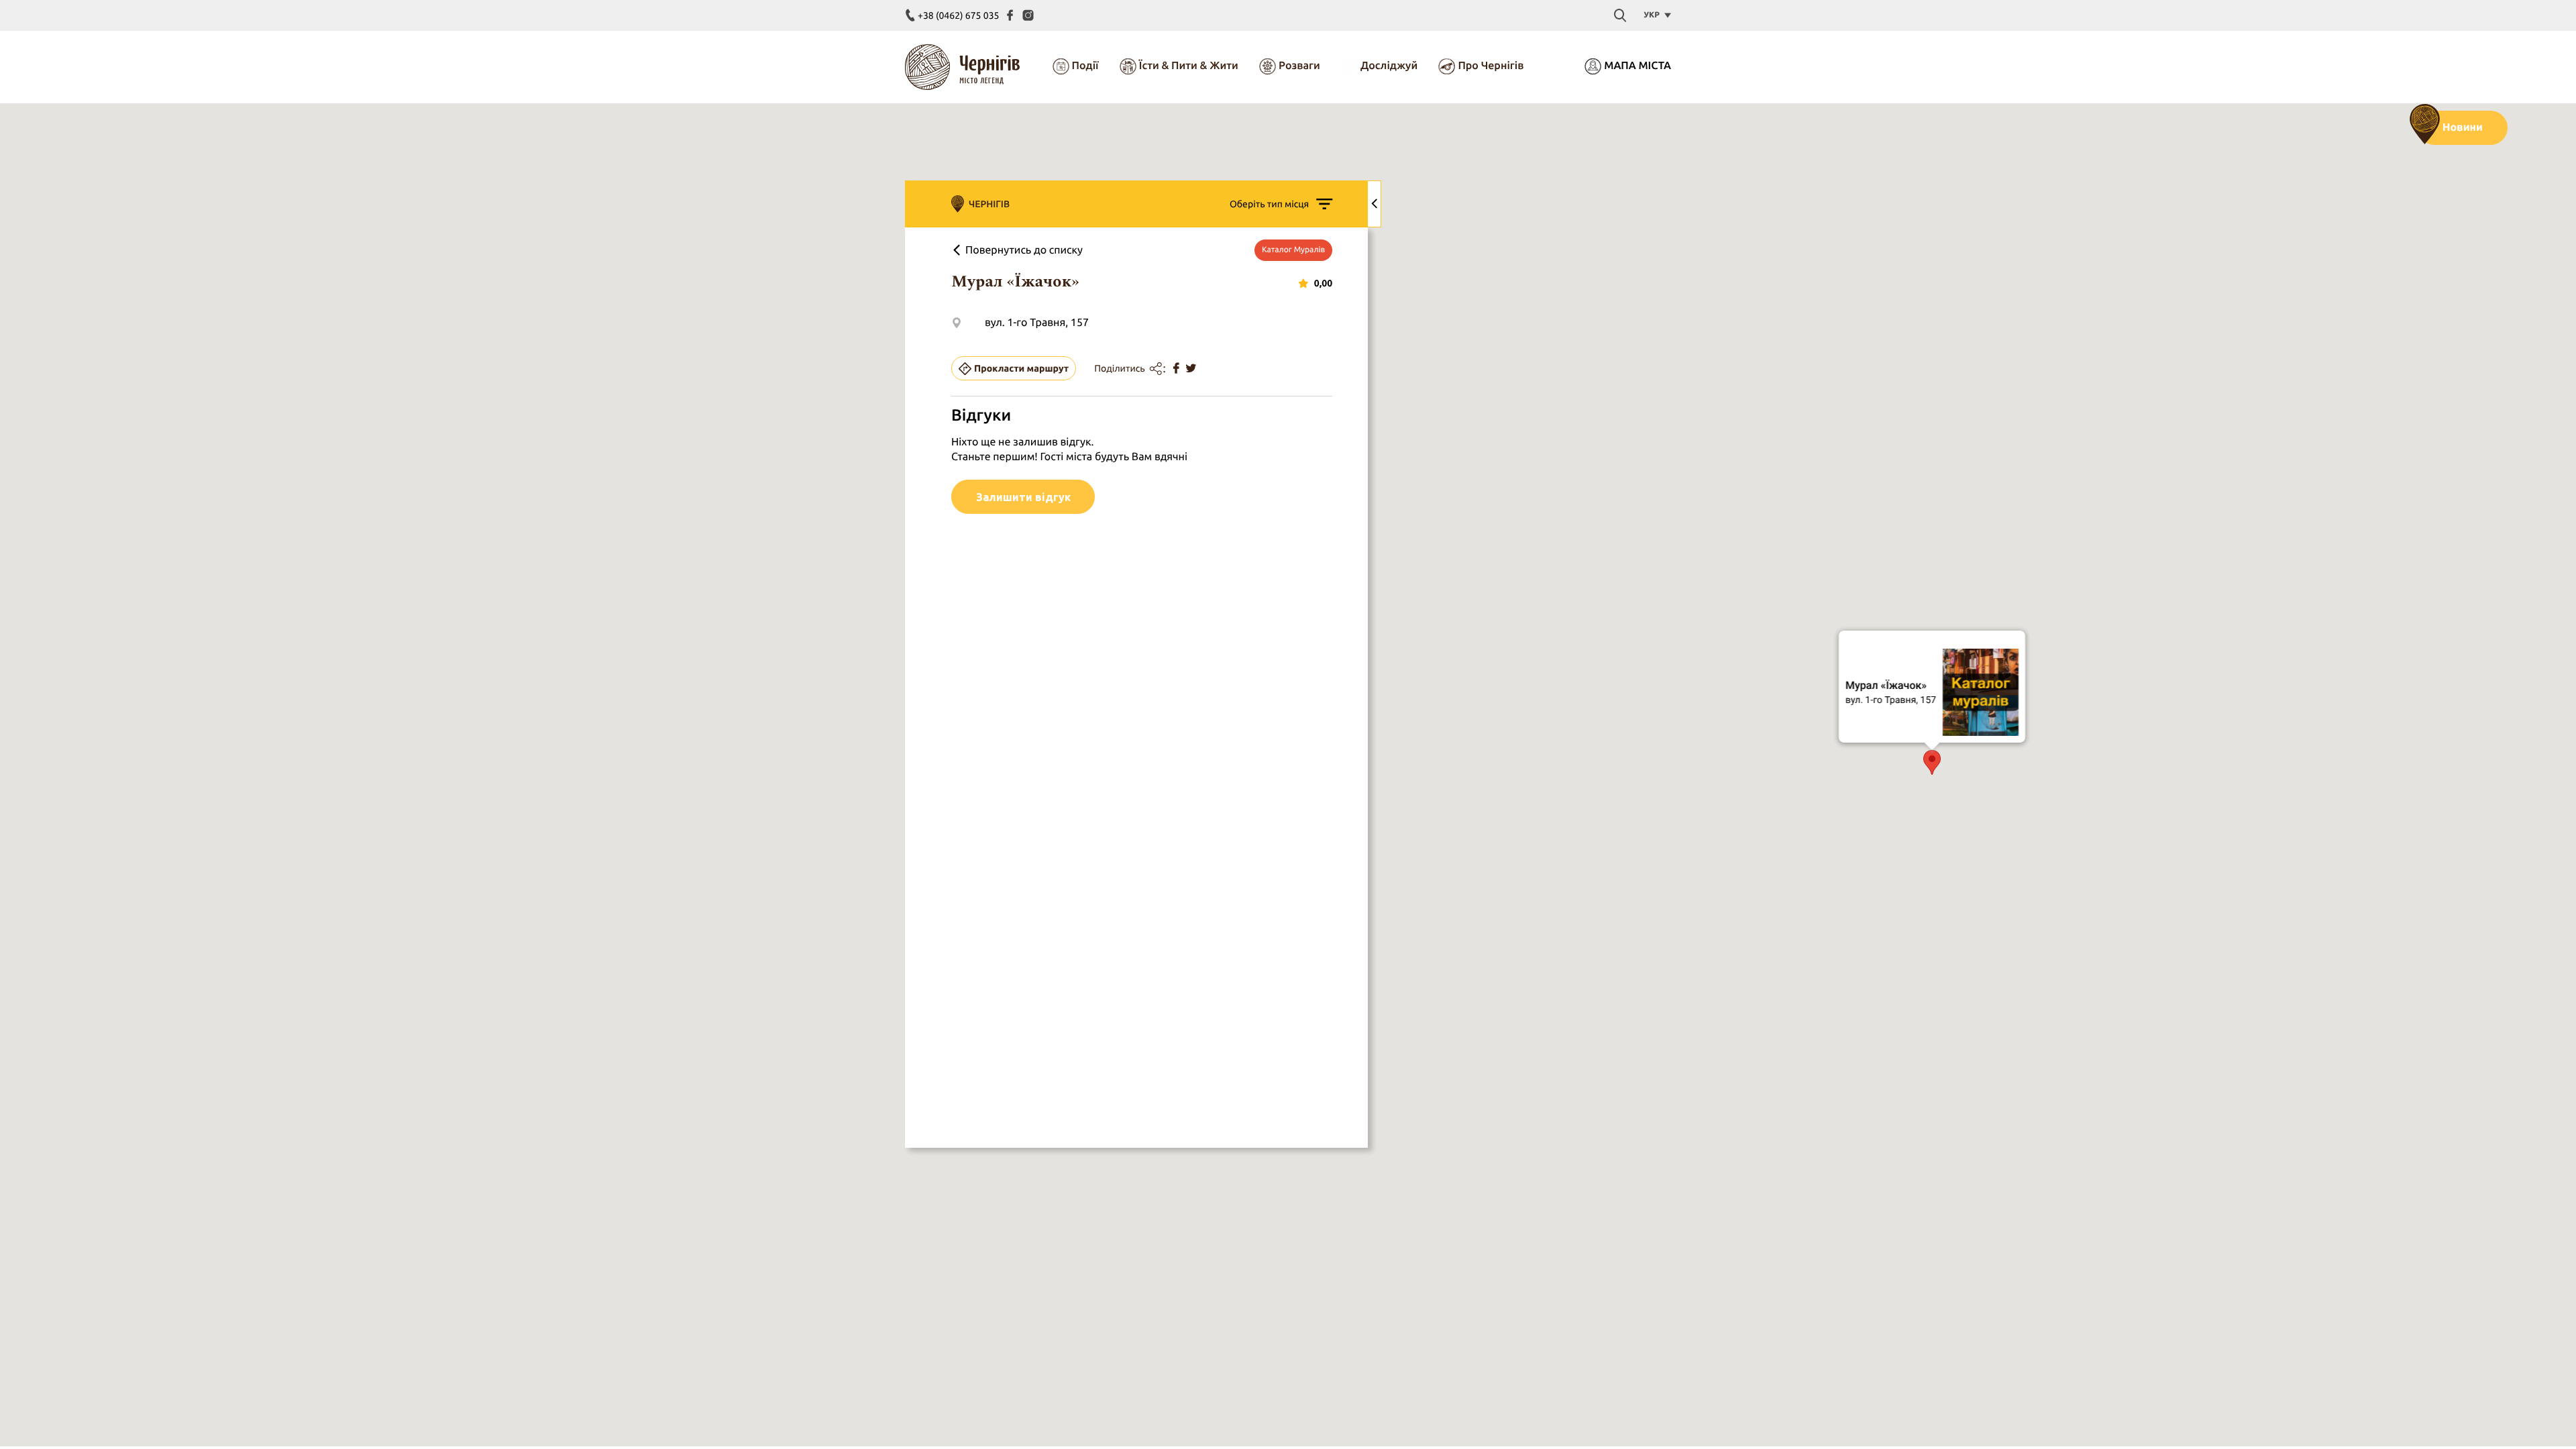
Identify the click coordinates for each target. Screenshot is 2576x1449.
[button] (1932, 762)
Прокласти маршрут (1021, 368)
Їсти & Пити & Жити (1189, 66)
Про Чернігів (1491, 66)
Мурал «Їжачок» (1886, 685)
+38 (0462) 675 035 (958, 15)
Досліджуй (1389, 66)
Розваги (1299, 66)
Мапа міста (1638, 66)
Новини (2463, 127)
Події (1085, 66)
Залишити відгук (1023, 497)
